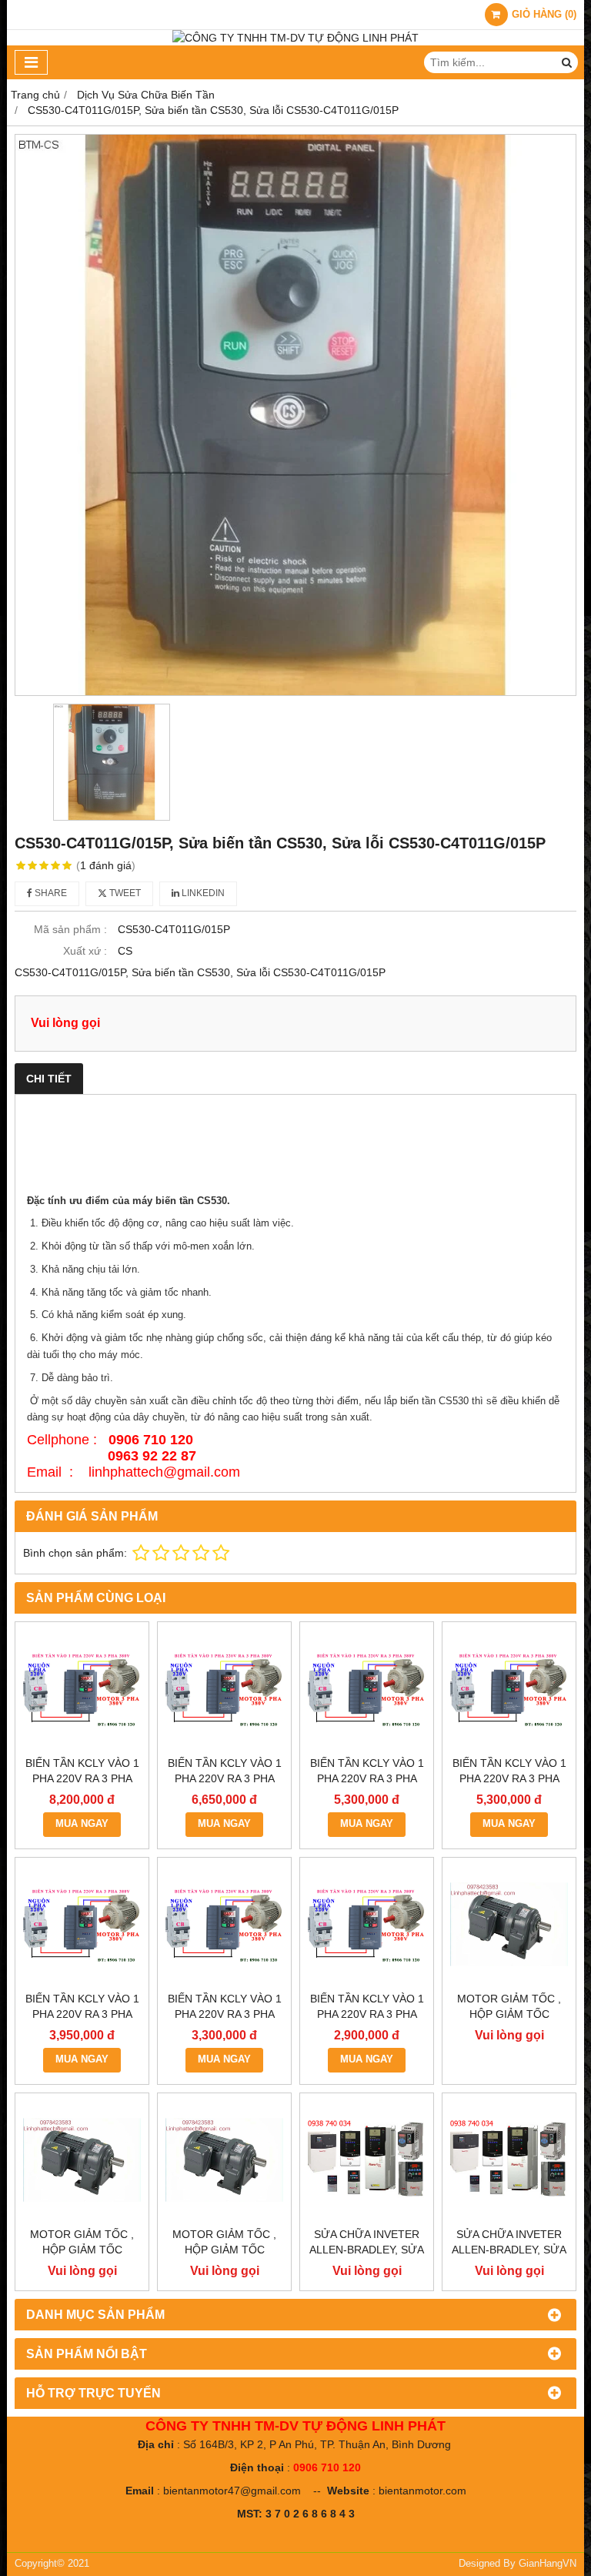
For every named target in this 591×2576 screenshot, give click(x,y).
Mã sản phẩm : (70, 929)
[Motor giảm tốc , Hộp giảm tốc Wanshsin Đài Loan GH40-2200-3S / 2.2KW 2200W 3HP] (509, 1924)
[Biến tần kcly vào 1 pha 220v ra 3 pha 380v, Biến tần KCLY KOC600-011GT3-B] (82, 1689)
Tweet (124, 893)
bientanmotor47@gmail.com (232, 2491)
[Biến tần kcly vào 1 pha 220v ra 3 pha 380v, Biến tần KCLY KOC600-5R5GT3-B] (367, 1689)
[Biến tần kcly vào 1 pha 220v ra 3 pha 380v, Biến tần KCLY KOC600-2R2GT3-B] (82, 1924)
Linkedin (202, 893)
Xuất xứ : (85, 951)
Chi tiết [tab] (49, 1079)
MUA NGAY (82, 1824)
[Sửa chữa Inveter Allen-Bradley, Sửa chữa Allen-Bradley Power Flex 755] (367, 2160)
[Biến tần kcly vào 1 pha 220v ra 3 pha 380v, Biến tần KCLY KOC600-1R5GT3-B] (224, 1924)
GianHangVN (548, 2564)
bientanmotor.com (422, 2491)
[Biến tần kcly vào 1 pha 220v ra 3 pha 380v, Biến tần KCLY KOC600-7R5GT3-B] (224, 1689)
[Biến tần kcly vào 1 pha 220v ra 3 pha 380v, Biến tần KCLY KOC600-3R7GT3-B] (509, 1689)
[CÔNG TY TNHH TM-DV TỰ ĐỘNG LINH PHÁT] (295, 38)
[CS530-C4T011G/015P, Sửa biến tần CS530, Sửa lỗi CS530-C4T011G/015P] (295, 415)
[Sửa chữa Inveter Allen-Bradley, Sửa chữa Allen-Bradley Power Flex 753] (509, 2160)
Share (50, 893)
